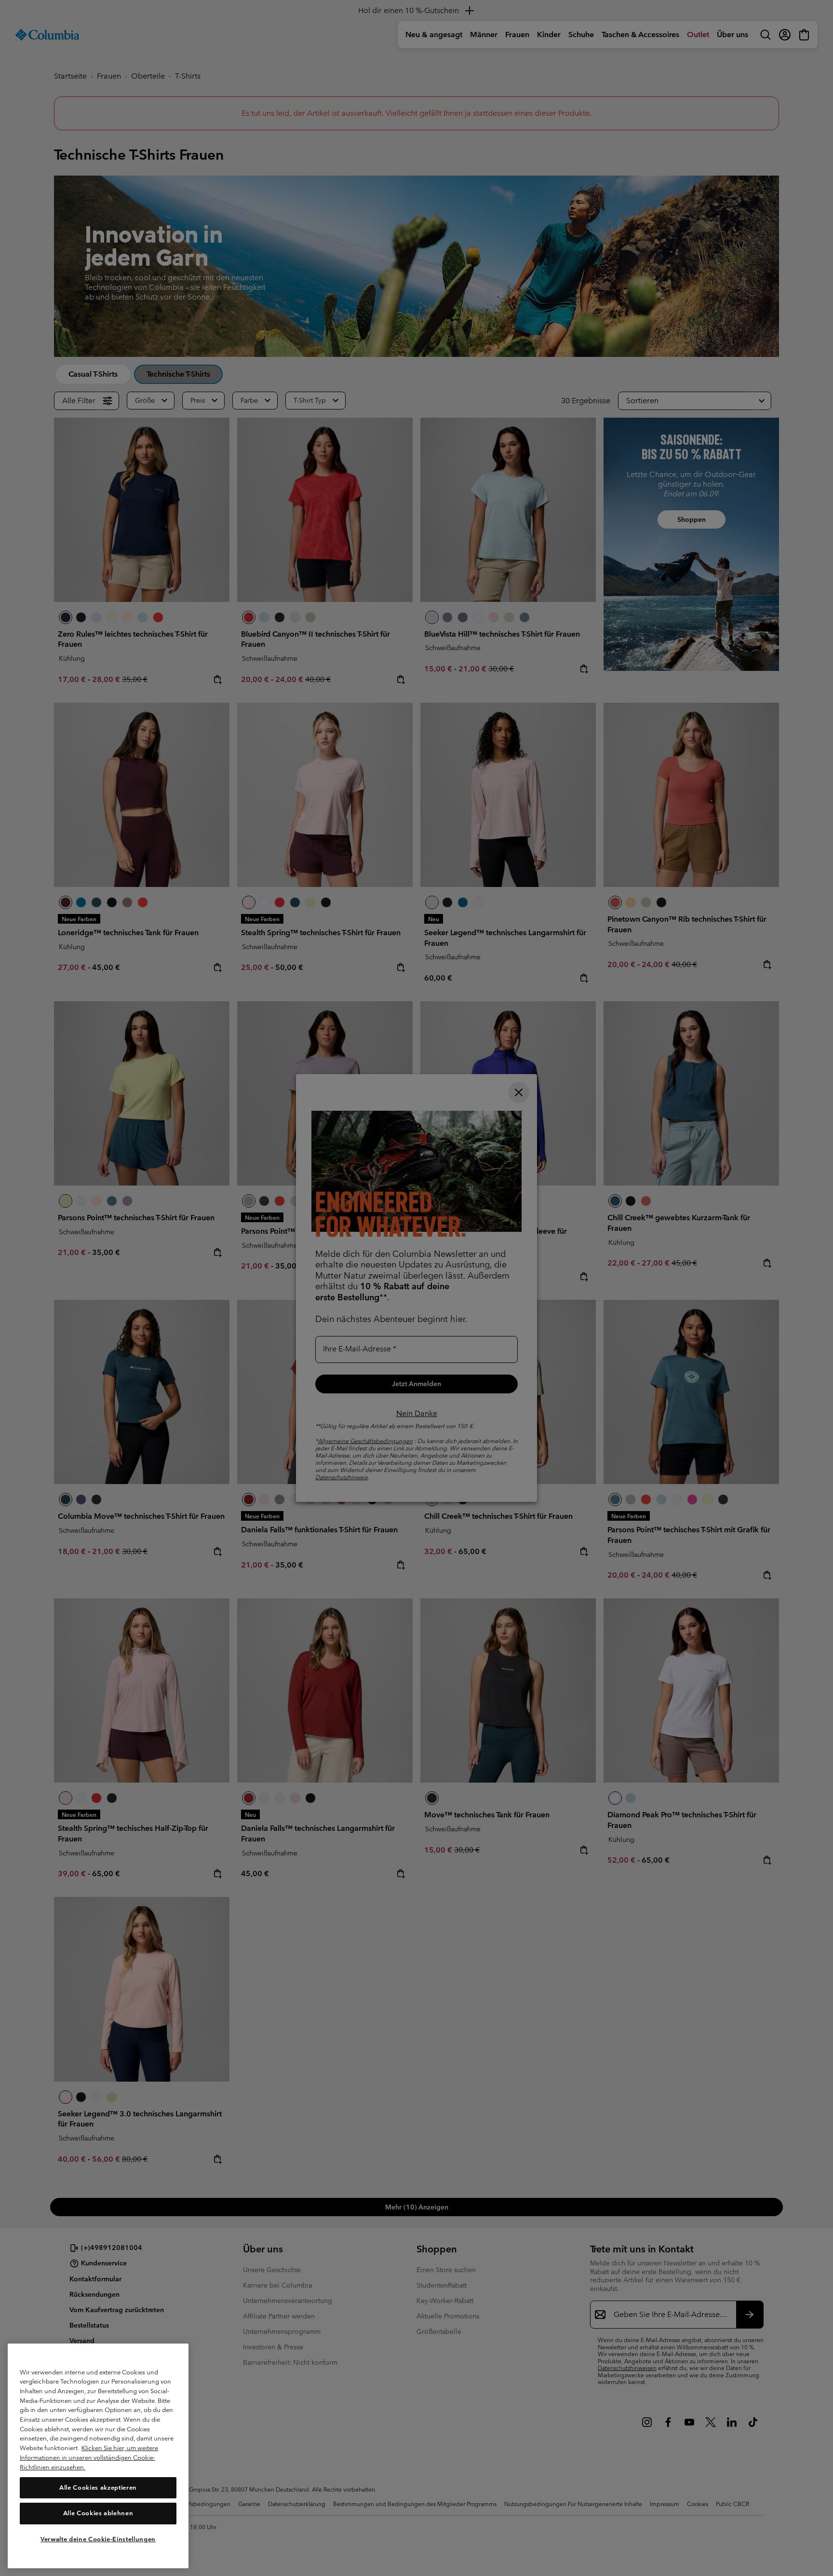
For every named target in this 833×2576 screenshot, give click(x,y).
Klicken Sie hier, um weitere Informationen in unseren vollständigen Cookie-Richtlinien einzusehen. (89, 2457)
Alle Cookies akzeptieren (98, 2487)
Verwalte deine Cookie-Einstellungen (98, 2539)
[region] (98, 2456)
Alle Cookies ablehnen (98, 2513)
